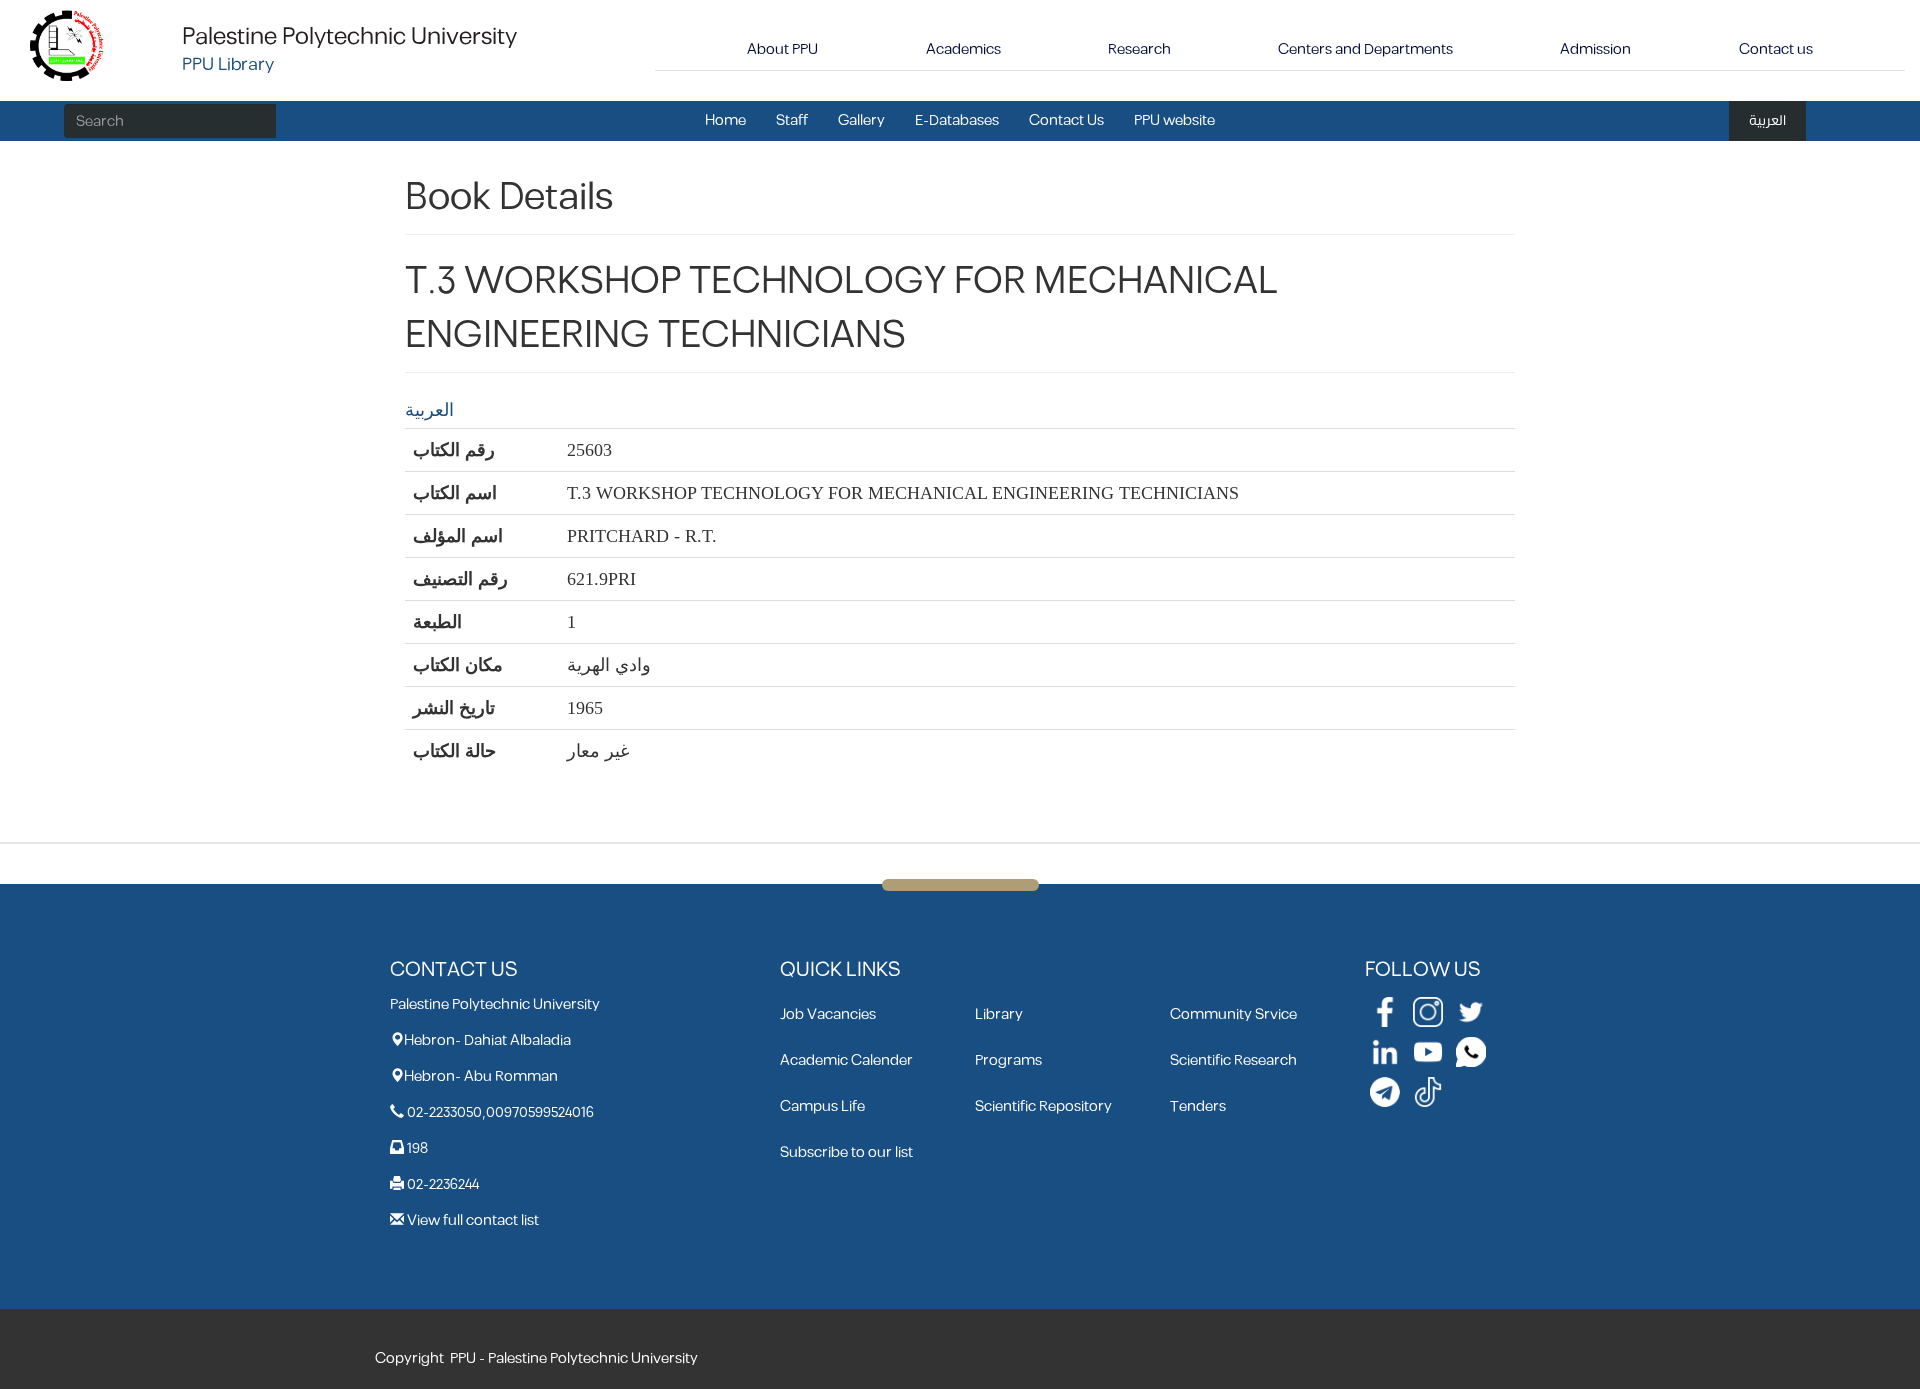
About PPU (782, 49)
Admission (1595, 49)
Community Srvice (1233, 1014)
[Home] (67, 44)
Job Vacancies (828, 1014)
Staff (792, 120)
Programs (1008, 1060)
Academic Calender (846, 1060)
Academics (963, 49)
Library (999, 1014)
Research (1139, 49)
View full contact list (473, 1220)
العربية (1767, 120)
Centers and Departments (1365, 49)
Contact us (1776, 49)
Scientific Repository (1043, 1106)
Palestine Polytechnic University (349, 37)
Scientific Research (1233, 1060)
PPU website (1174, 120)
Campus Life (822, 1106)
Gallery (861, 120)
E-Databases (957, 120)
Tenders (1198, 1106)
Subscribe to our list (846, 1152)
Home (725, 120)
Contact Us (1066, 120)
